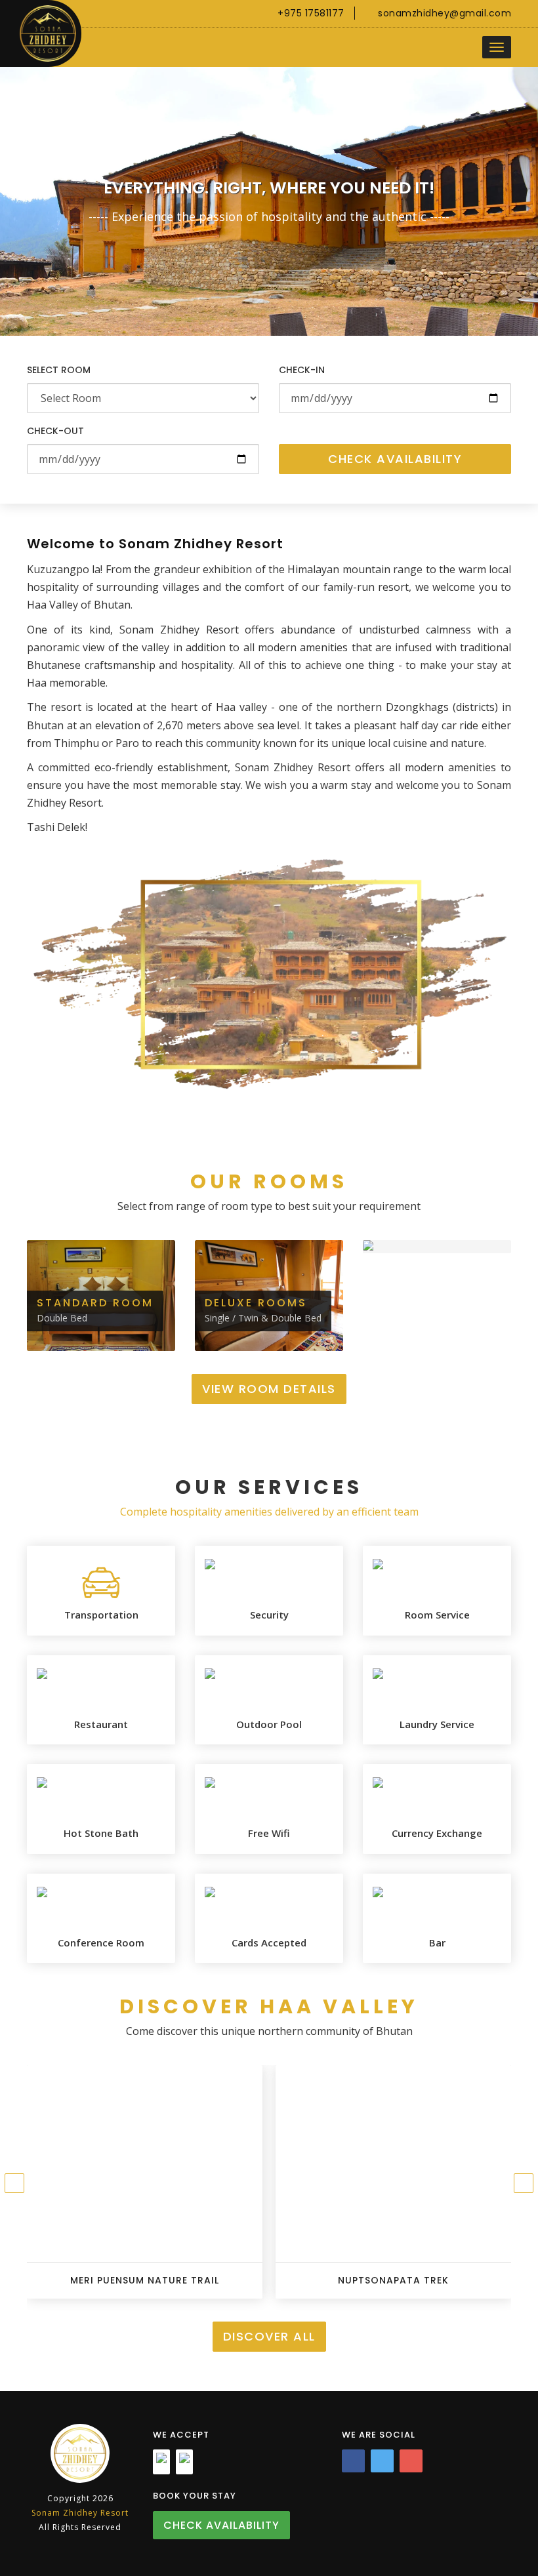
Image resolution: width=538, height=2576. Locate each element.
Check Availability (395, 459)
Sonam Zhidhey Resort (80, 2513)
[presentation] (14, 2183)
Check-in (302, 370)
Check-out (55, 431)
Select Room (59, 370)
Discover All (269, 2336)
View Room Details (269, 1389)
